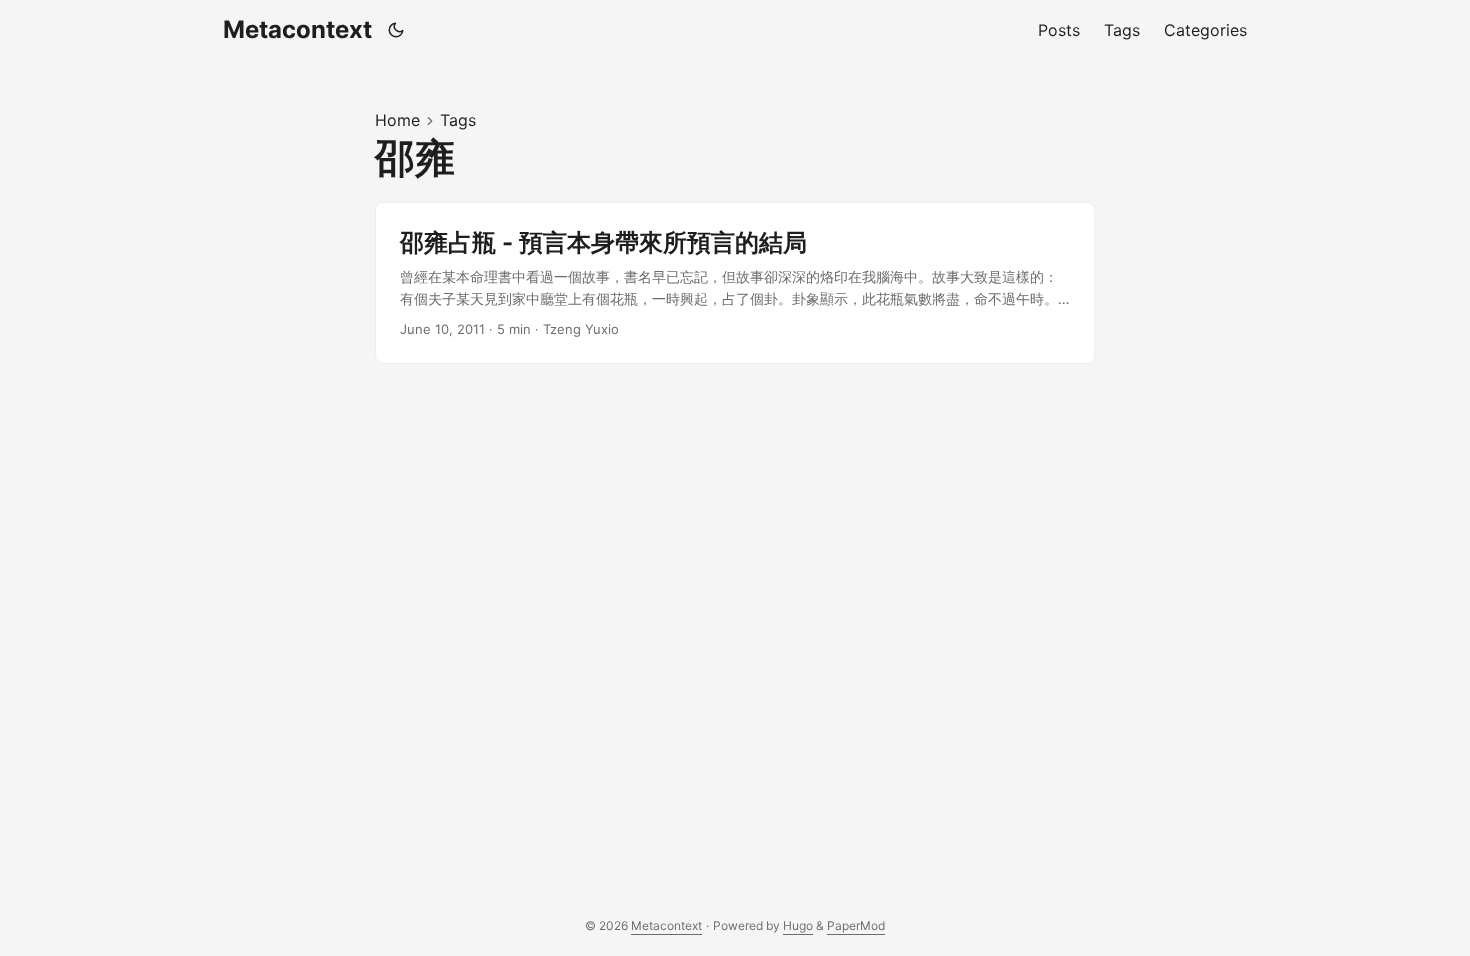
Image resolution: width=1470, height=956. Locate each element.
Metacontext (297, 29)
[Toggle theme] (396, 30)
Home (397, 120)
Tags (458, 120)
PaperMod (856, 925)
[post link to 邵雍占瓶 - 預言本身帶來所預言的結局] (735, 283)
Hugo (798, 925)
